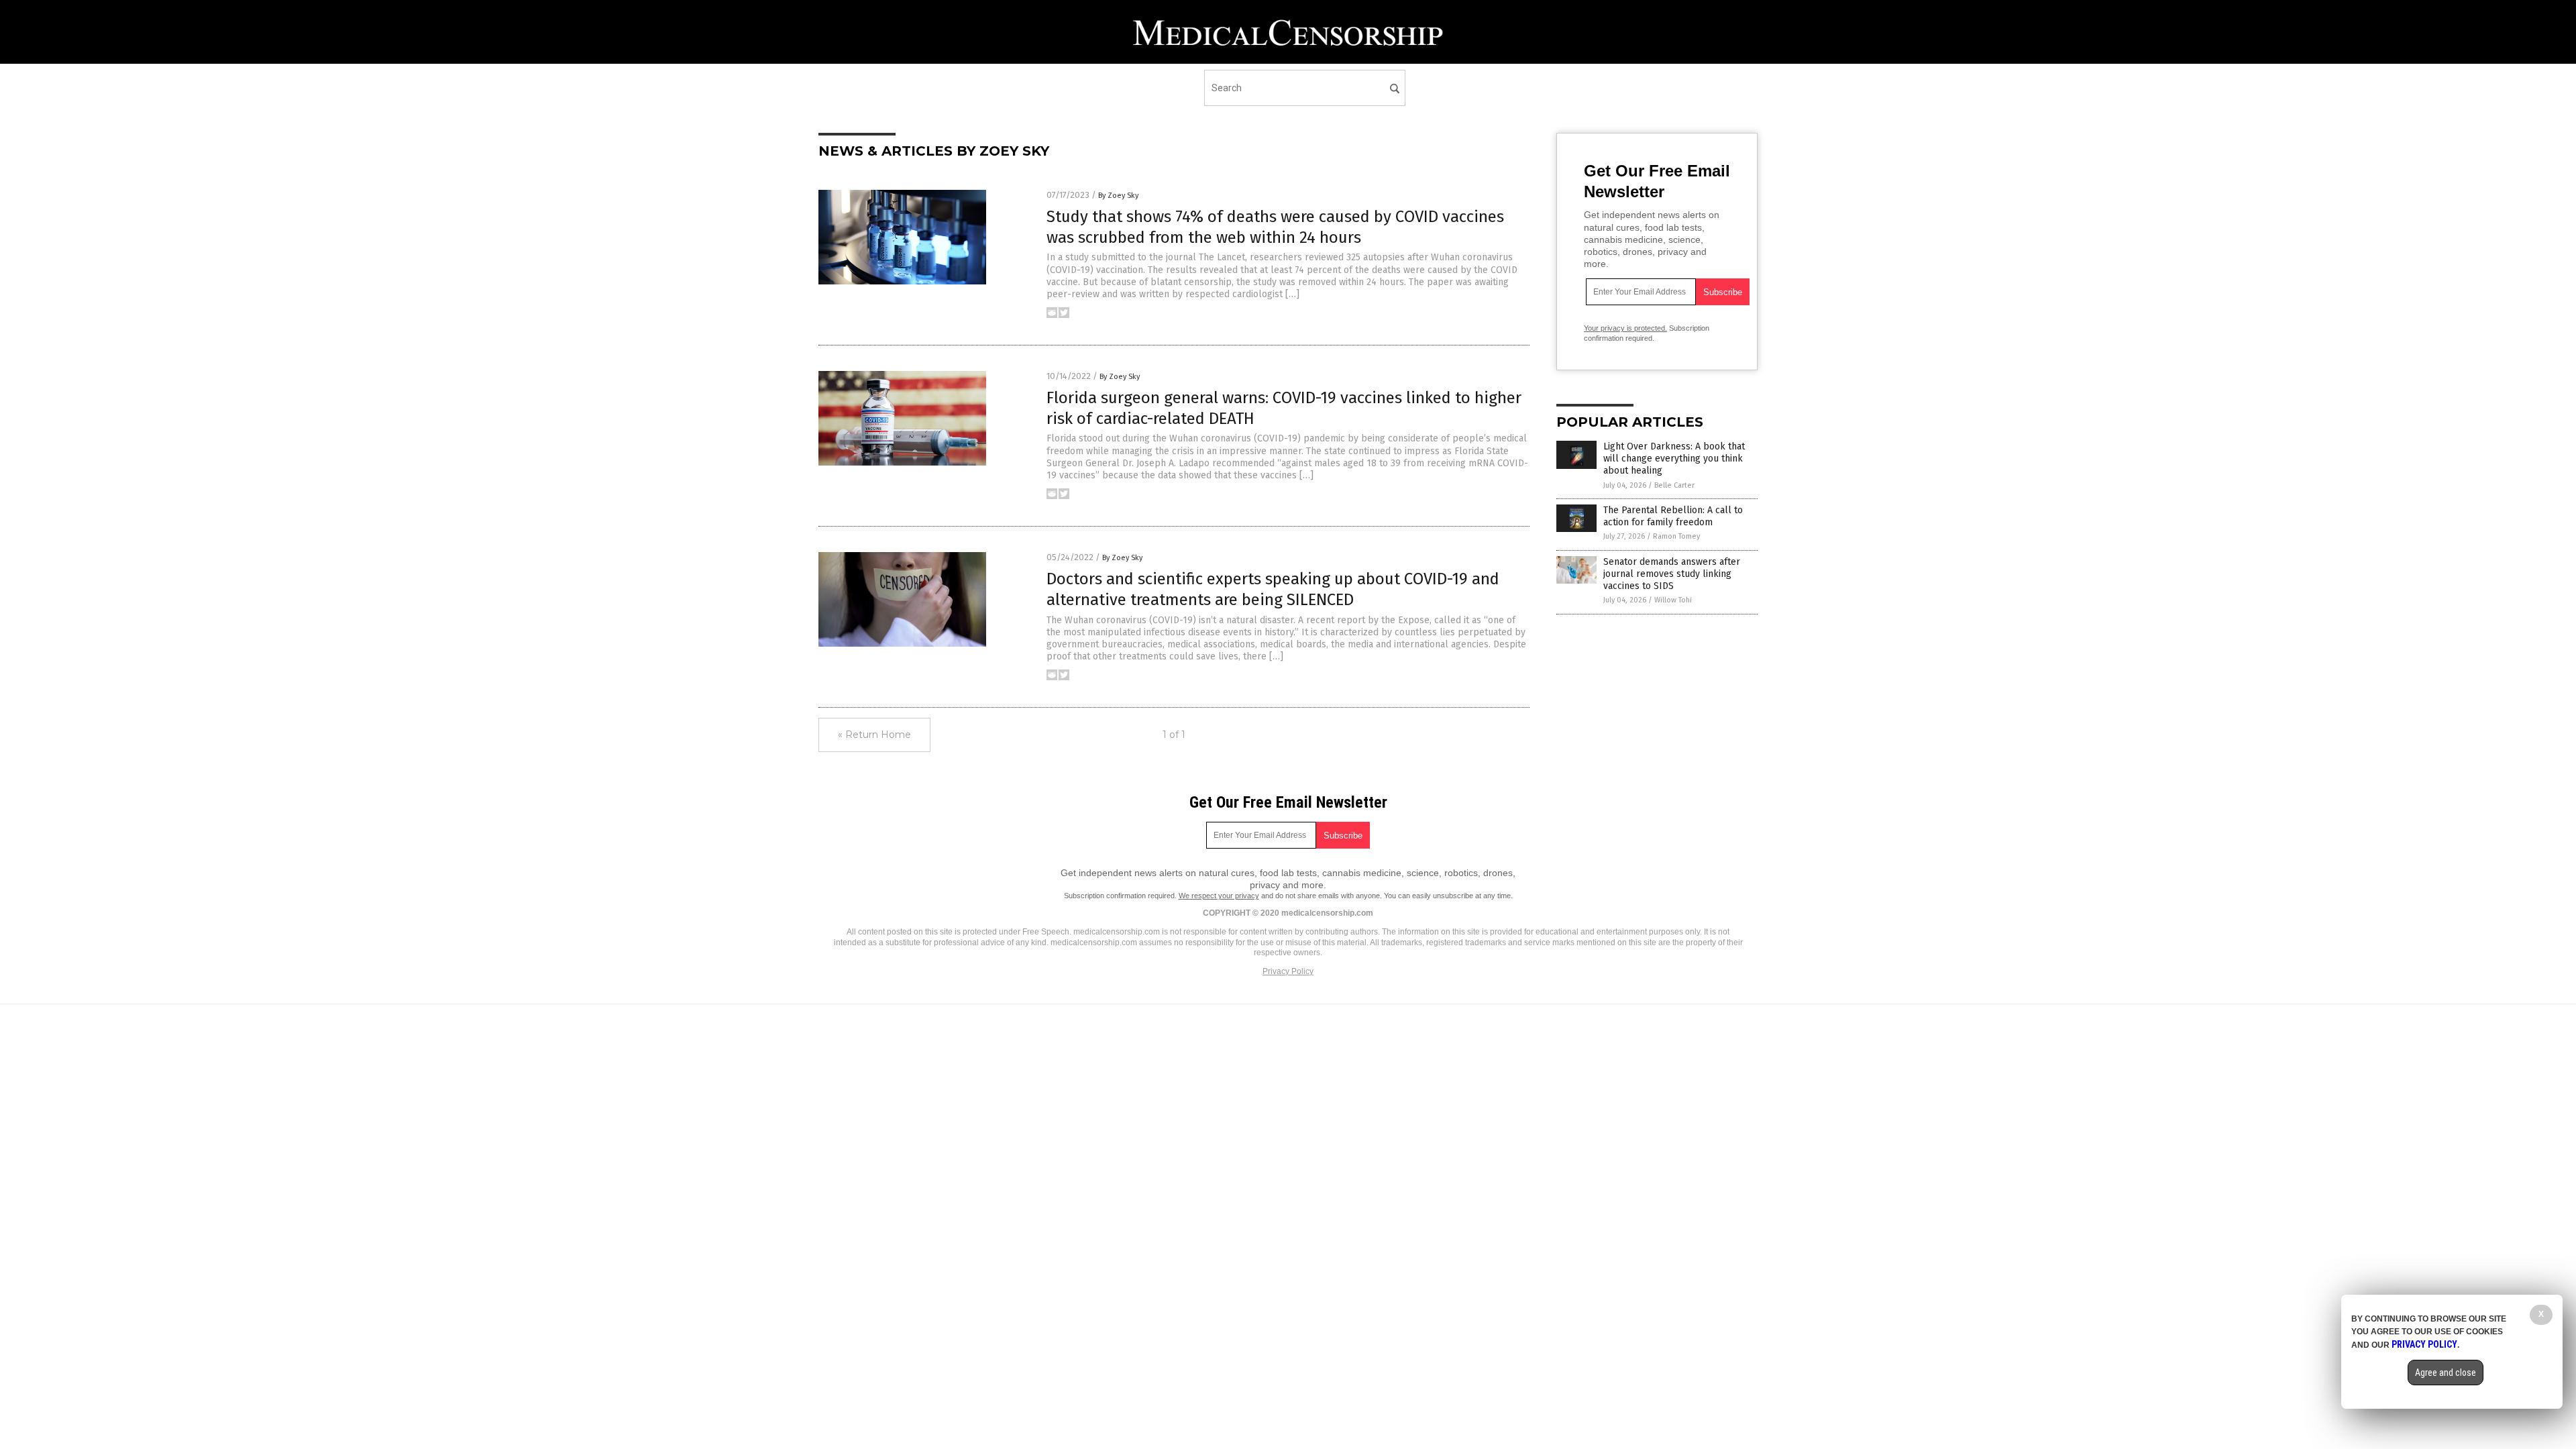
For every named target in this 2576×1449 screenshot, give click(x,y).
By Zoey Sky (1118, 196)
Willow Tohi (1673, 600)
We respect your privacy (1219, 896)
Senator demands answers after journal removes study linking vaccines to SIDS (1672, 574)
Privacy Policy (1288, 971)
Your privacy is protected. (1625, 328)
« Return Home (874, 735)
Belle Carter (1674, 485)
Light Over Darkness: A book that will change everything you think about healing (1674, 459)
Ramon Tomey (1676, 536)
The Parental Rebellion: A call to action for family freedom (1673, 516)
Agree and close (2446, 1373)
